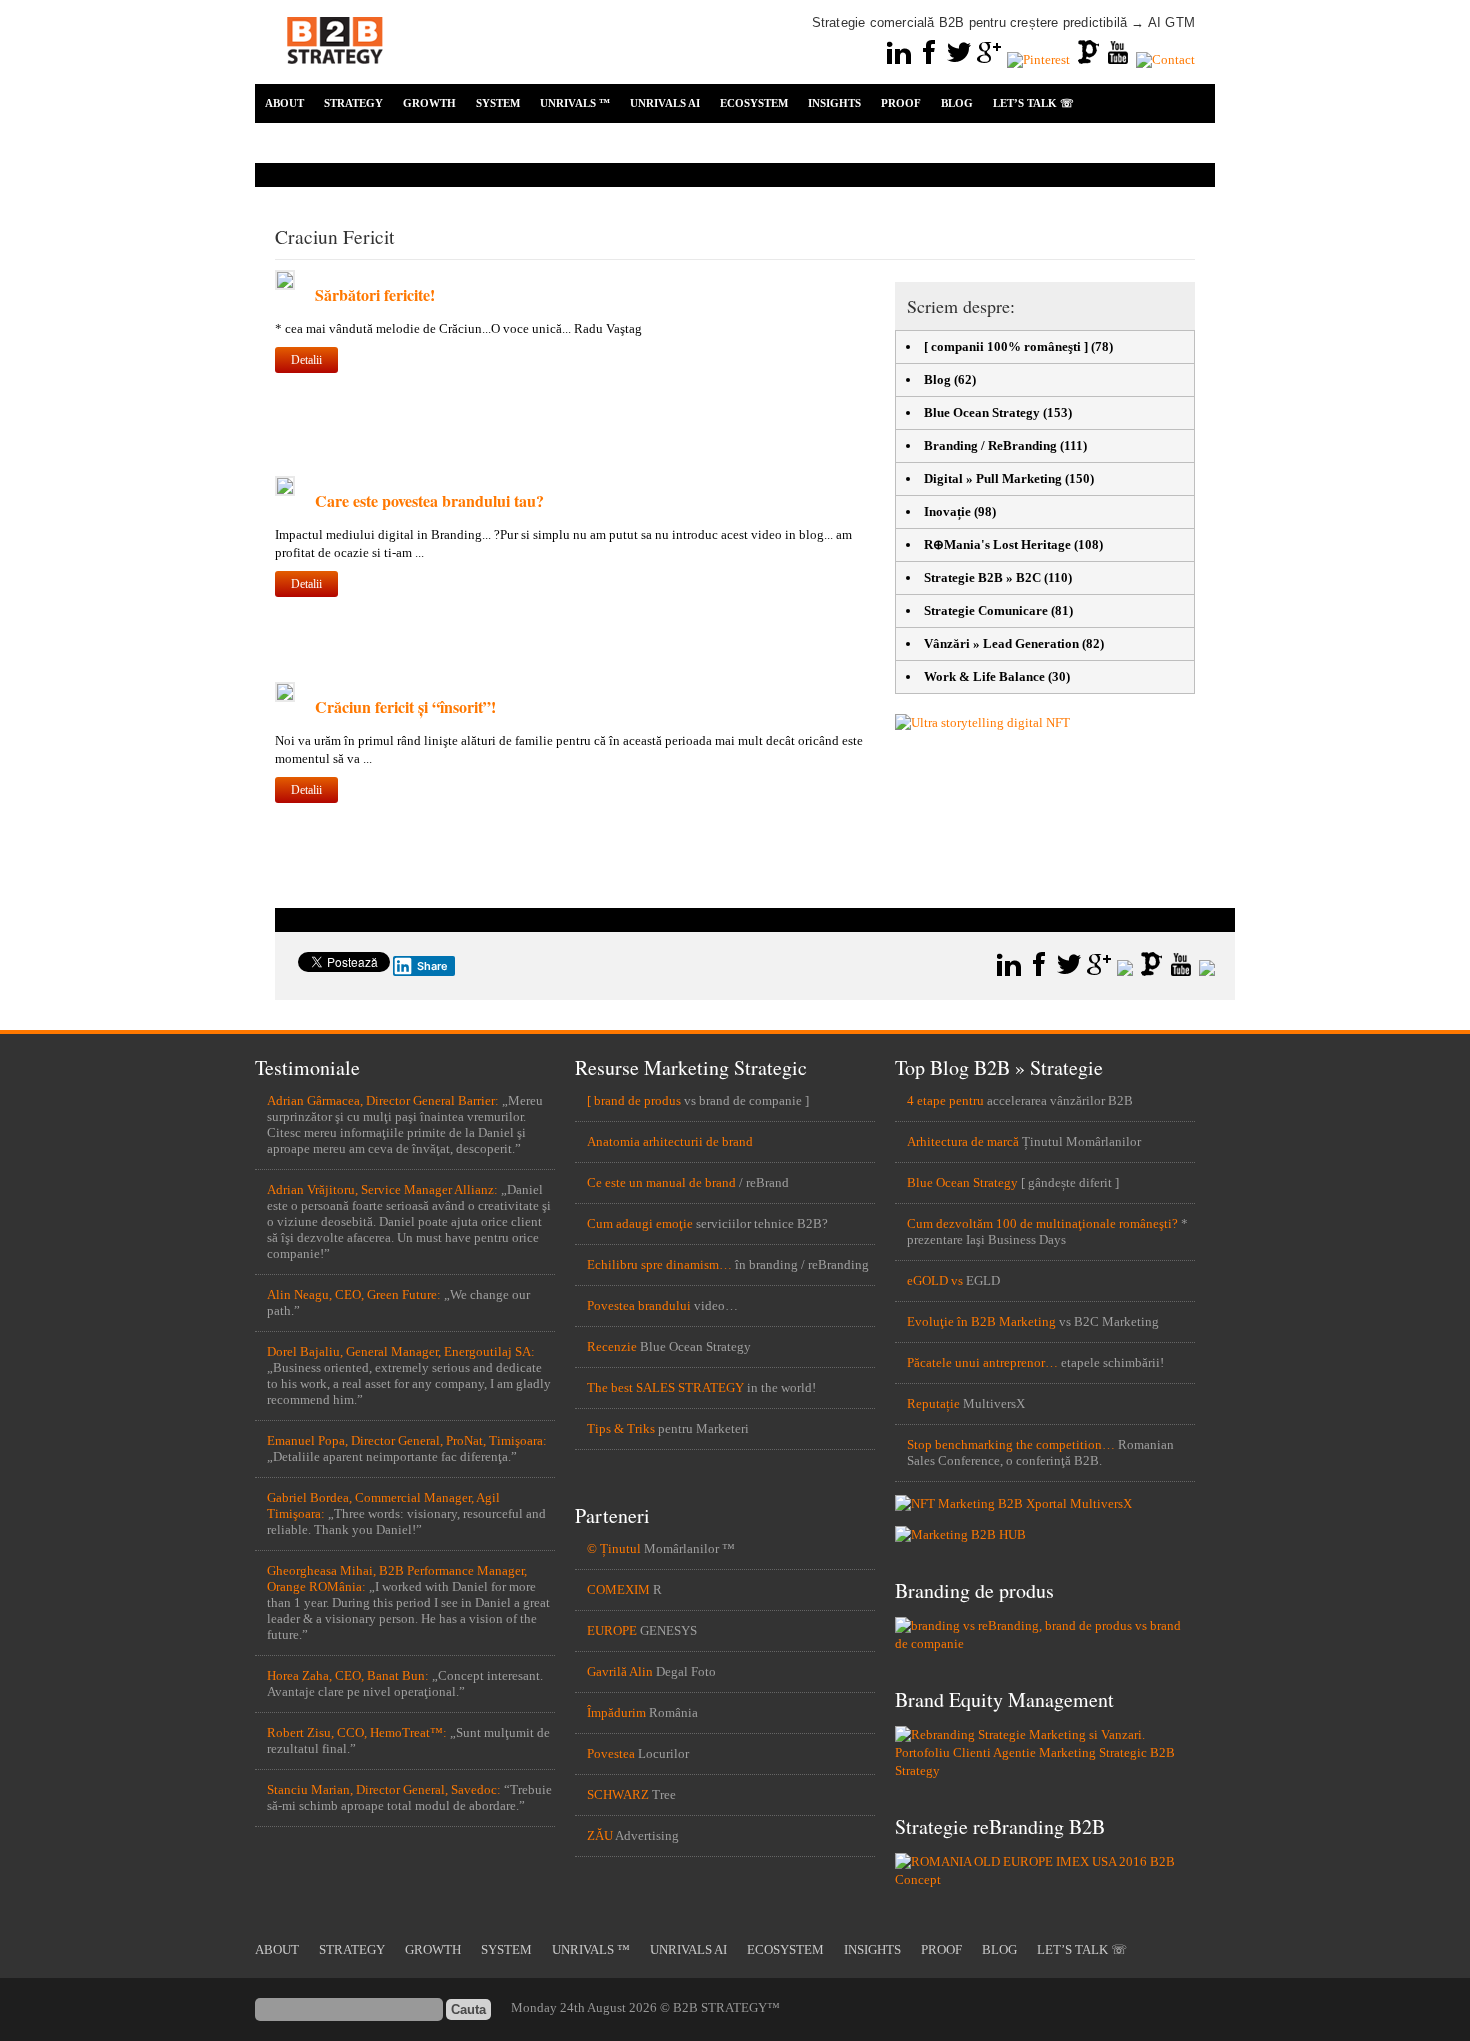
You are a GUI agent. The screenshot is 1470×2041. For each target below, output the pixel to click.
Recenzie (612, 1346)
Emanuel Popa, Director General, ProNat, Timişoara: (407, 1440)
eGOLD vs (935, 1280)
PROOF (901, 103)
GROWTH (429, 103)
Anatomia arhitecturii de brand (670, 1141)
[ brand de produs (634, 1100)
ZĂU (600, 1835)
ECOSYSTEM (754, 103)
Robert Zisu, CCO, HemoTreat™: (357, 1732)
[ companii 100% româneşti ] (1006, 346)
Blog (937, 379)
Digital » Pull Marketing (993, 478)
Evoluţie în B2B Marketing (981, 1321)
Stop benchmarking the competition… (1011, 1444)
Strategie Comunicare (986, 610)
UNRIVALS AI (665, 103)
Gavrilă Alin (620, 1671)
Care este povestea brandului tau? (429, 500)
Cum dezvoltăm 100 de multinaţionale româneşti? (1042, 1223)
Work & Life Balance (984, 676)
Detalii (306, 360)
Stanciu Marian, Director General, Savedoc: (384, 1789)
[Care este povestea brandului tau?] (285, 491)
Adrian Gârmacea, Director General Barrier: (383, 1100)
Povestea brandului (639, 1305)
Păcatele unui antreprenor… (982, 1362)
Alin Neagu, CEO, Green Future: (354, 1294)
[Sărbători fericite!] (285, 285)
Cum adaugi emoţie (640, 1223)
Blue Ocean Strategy (982, 412)
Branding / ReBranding (990, 445)
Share (432, 966)
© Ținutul (614, 1548)
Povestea (611, 1753)
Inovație (947, 511)
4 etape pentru (945, 1100)
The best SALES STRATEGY (665, 1387)
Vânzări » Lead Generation (1001, 643)
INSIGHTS (834, 103)
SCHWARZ (618, 1794)
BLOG (957, 103)
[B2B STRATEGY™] (335, 75)
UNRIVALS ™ (575, 103)
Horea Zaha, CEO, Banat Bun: (348, 1675)
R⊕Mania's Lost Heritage (997, 544)
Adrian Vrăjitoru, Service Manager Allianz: (382, 1189)
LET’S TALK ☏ (1033, 103)
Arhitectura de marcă (963, 1141)
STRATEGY (353, 103)
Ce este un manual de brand (661, 1182)
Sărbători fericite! (375, 294)
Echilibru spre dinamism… (659, 1264)
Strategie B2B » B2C (982, 577)
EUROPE (612, 1630)
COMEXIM (618, 1589)
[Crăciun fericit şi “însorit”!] (285, 697)
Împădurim (616, 1712)
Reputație (933, 1403)
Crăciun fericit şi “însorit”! (405, 706)
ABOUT (284, 103)
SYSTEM (498, 103)
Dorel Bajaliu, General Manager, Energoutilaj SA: (401, 1351)
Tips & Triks (621, 1428)
